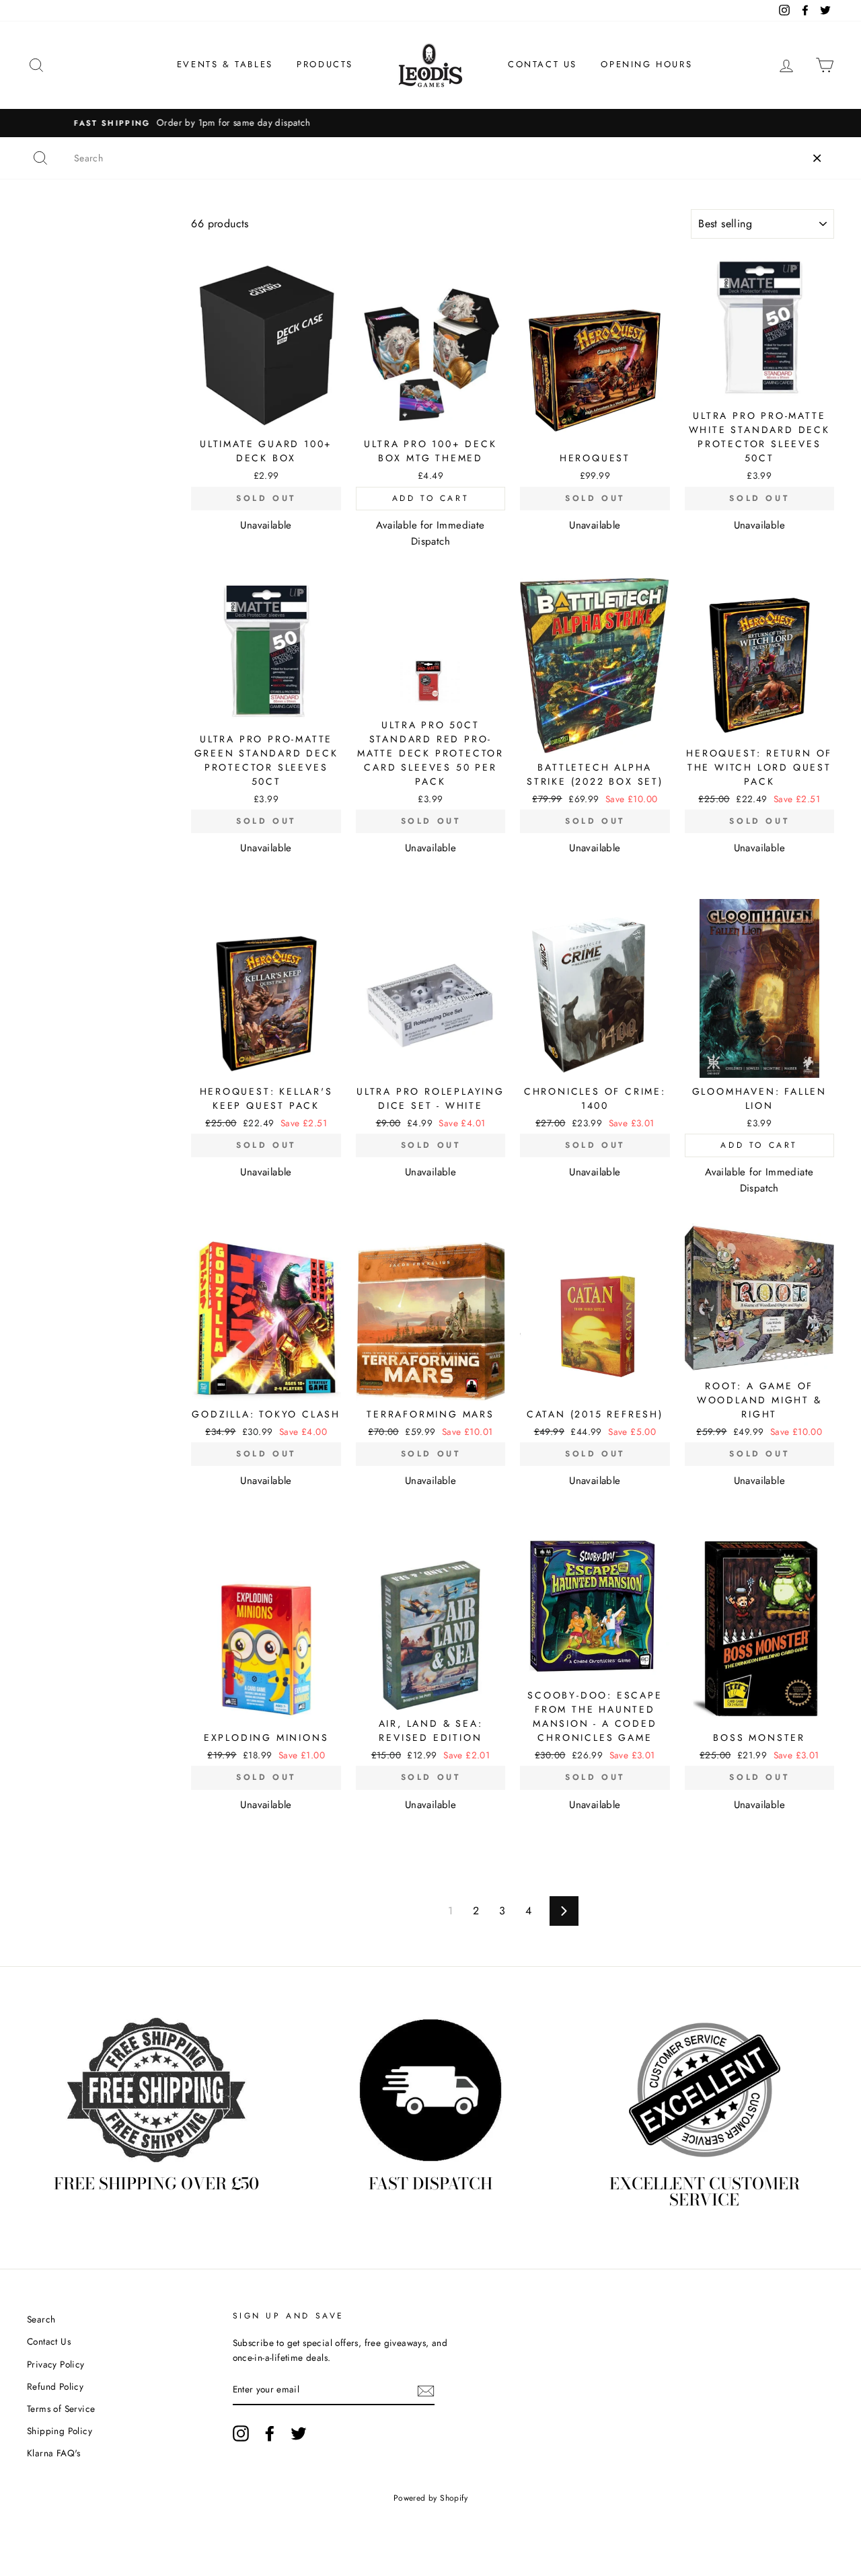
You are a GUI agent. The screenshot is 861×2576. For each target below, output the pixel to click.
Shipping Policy (60, 2431)
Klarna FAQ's (54, 2453)
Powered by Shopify (430, 2498)
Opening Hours (646, 64)
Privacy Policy (56, 2364)
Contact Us (542, 64)
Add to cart (431, 498)
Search (41, 2319)
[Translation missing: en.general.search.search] (40, 158)
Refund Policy (55, 2386)
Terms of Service (61, 2409)
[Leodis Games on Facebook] (270, 2433)
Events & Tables (225, 64)
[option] (430, 123)
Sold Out (266, 498)
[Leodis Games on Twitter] (299, 2433)
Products (325, 64)
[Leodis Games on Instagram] (241, 2433)
